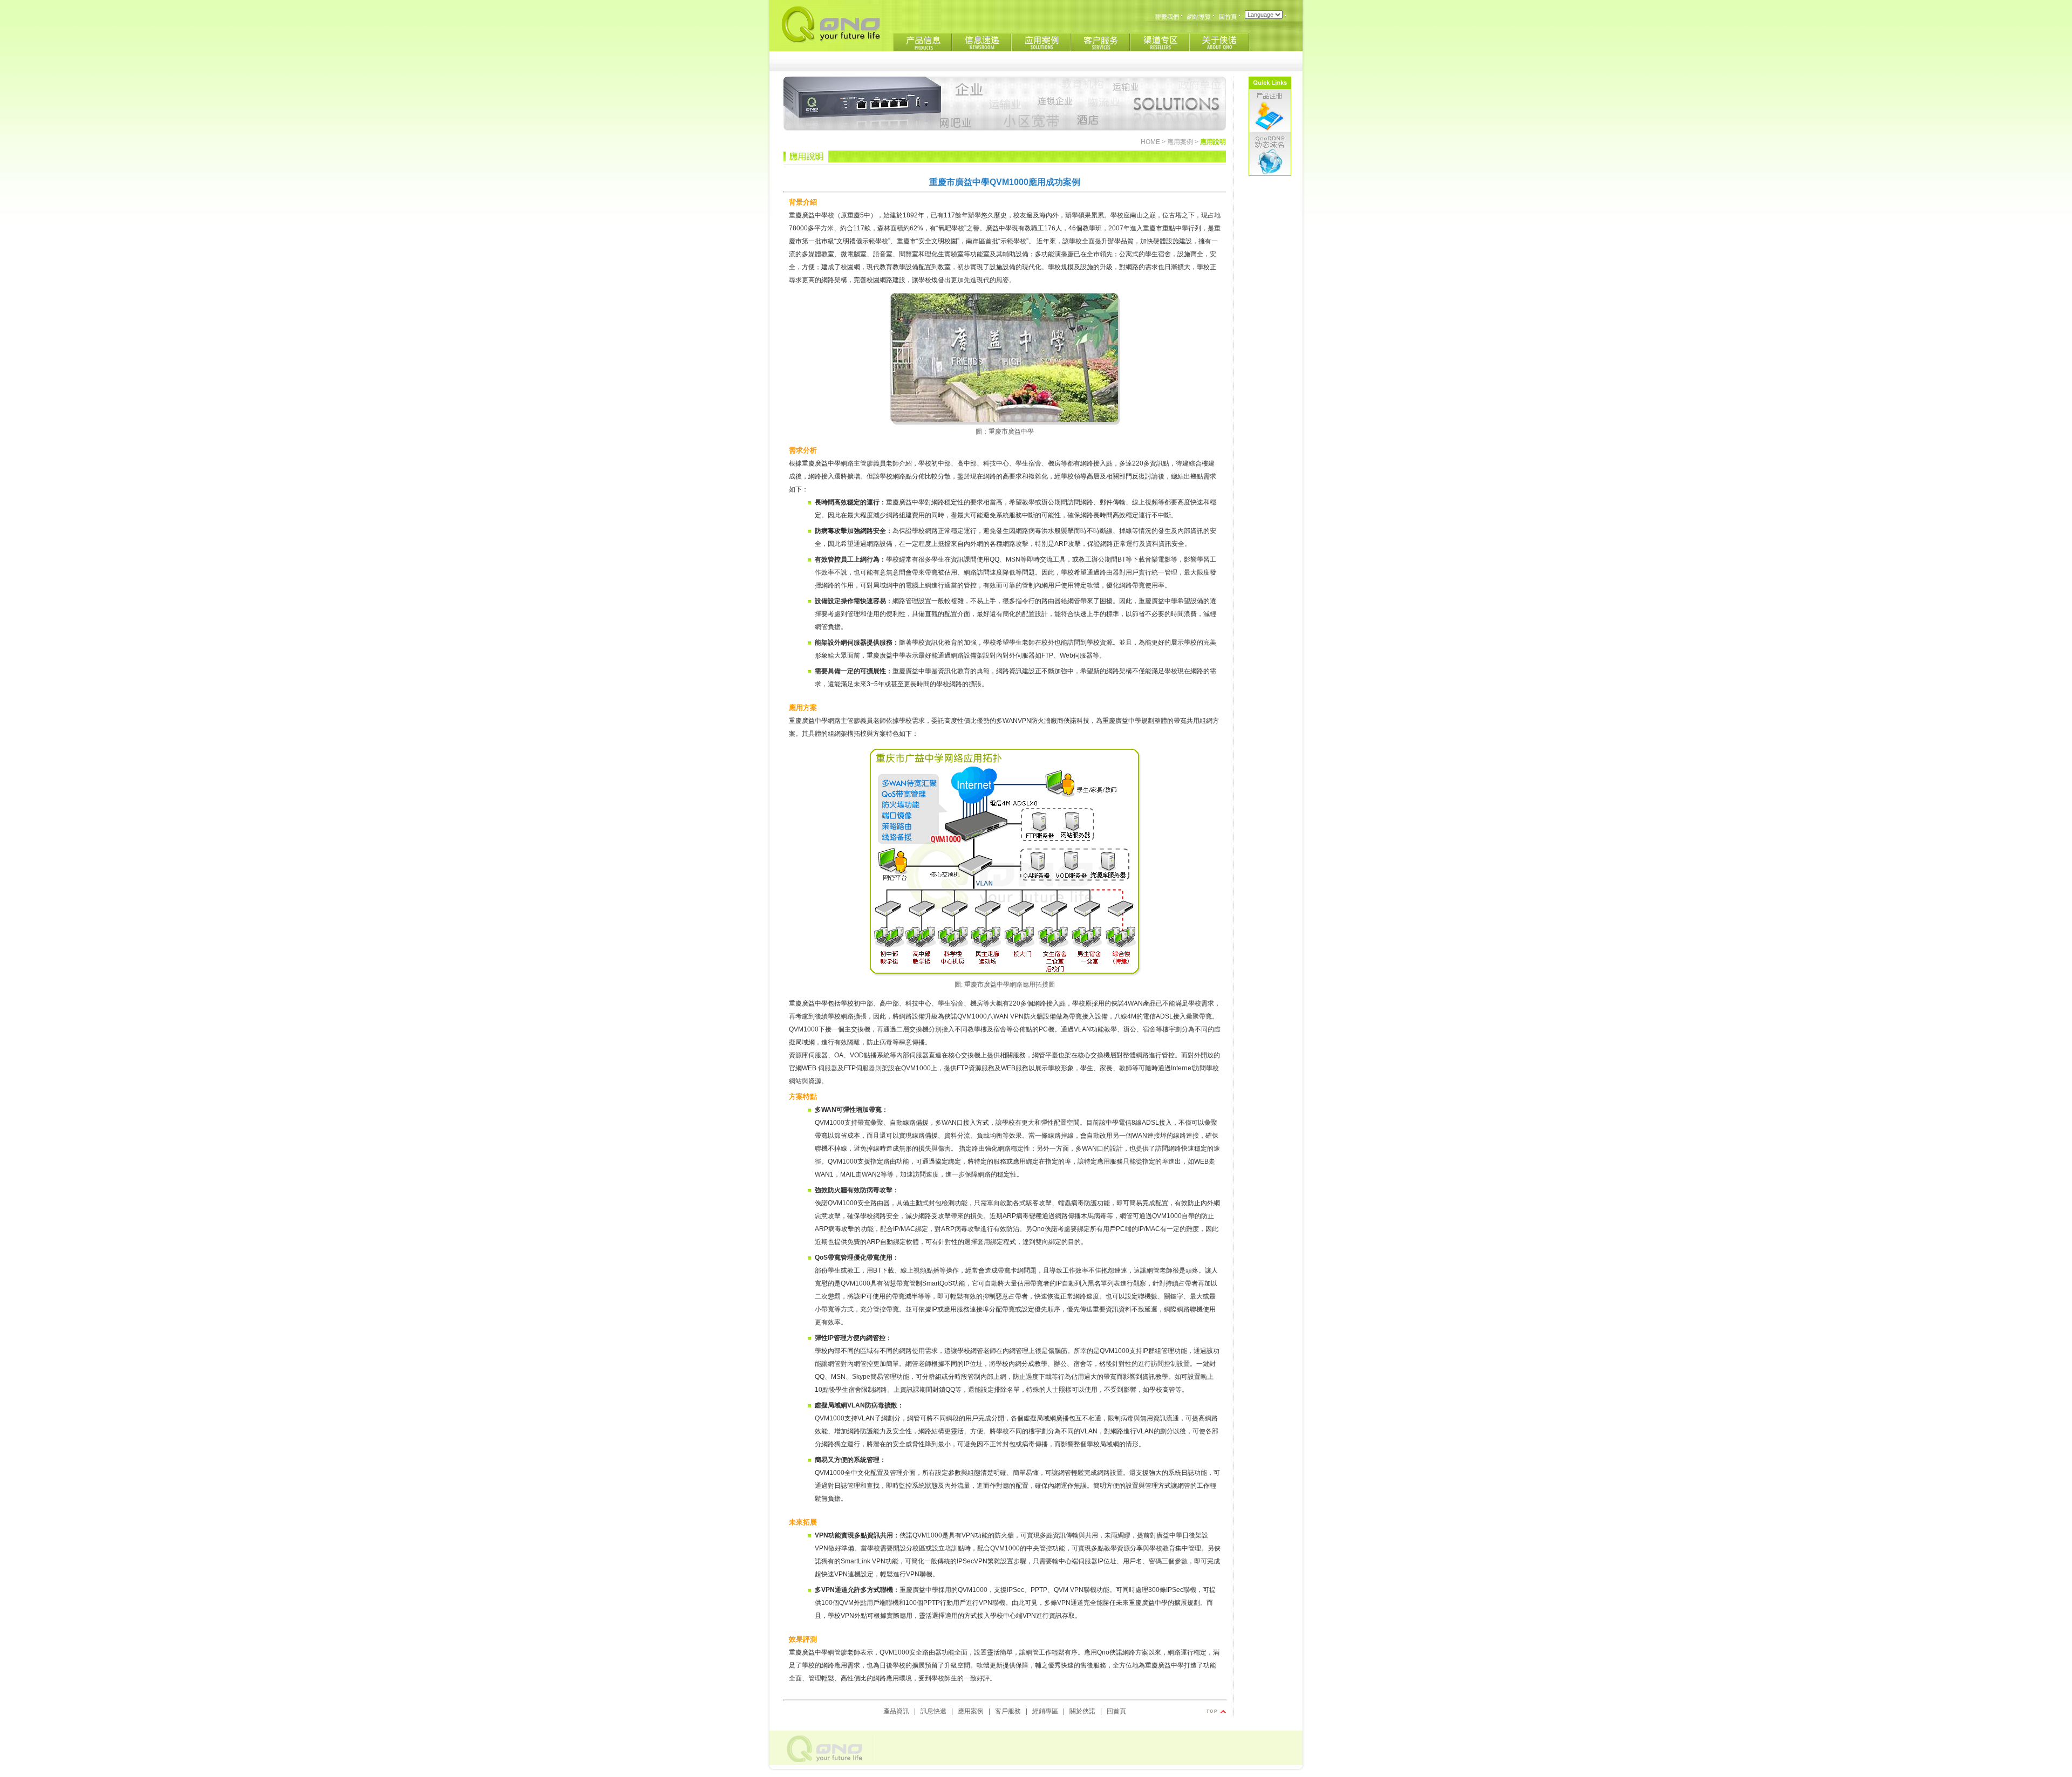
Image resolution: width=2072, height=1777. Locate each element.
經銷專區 (1045, 1711)
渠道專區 (1160, 43)
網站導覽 (1199, 17)
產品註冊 (1270, 111)
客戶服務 (1101, 43)
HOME (1150, 142)
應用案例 (1041, 43)
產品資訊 (896, 1711)
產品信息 (923, 43)
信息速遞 (982, 43)
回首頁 (1228, 17)
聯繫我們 (1167, 17)
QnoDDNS (1270, 154)
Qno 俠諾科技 (830, 25)
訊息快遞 (933, 1711)
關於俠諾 (1219, 43)
